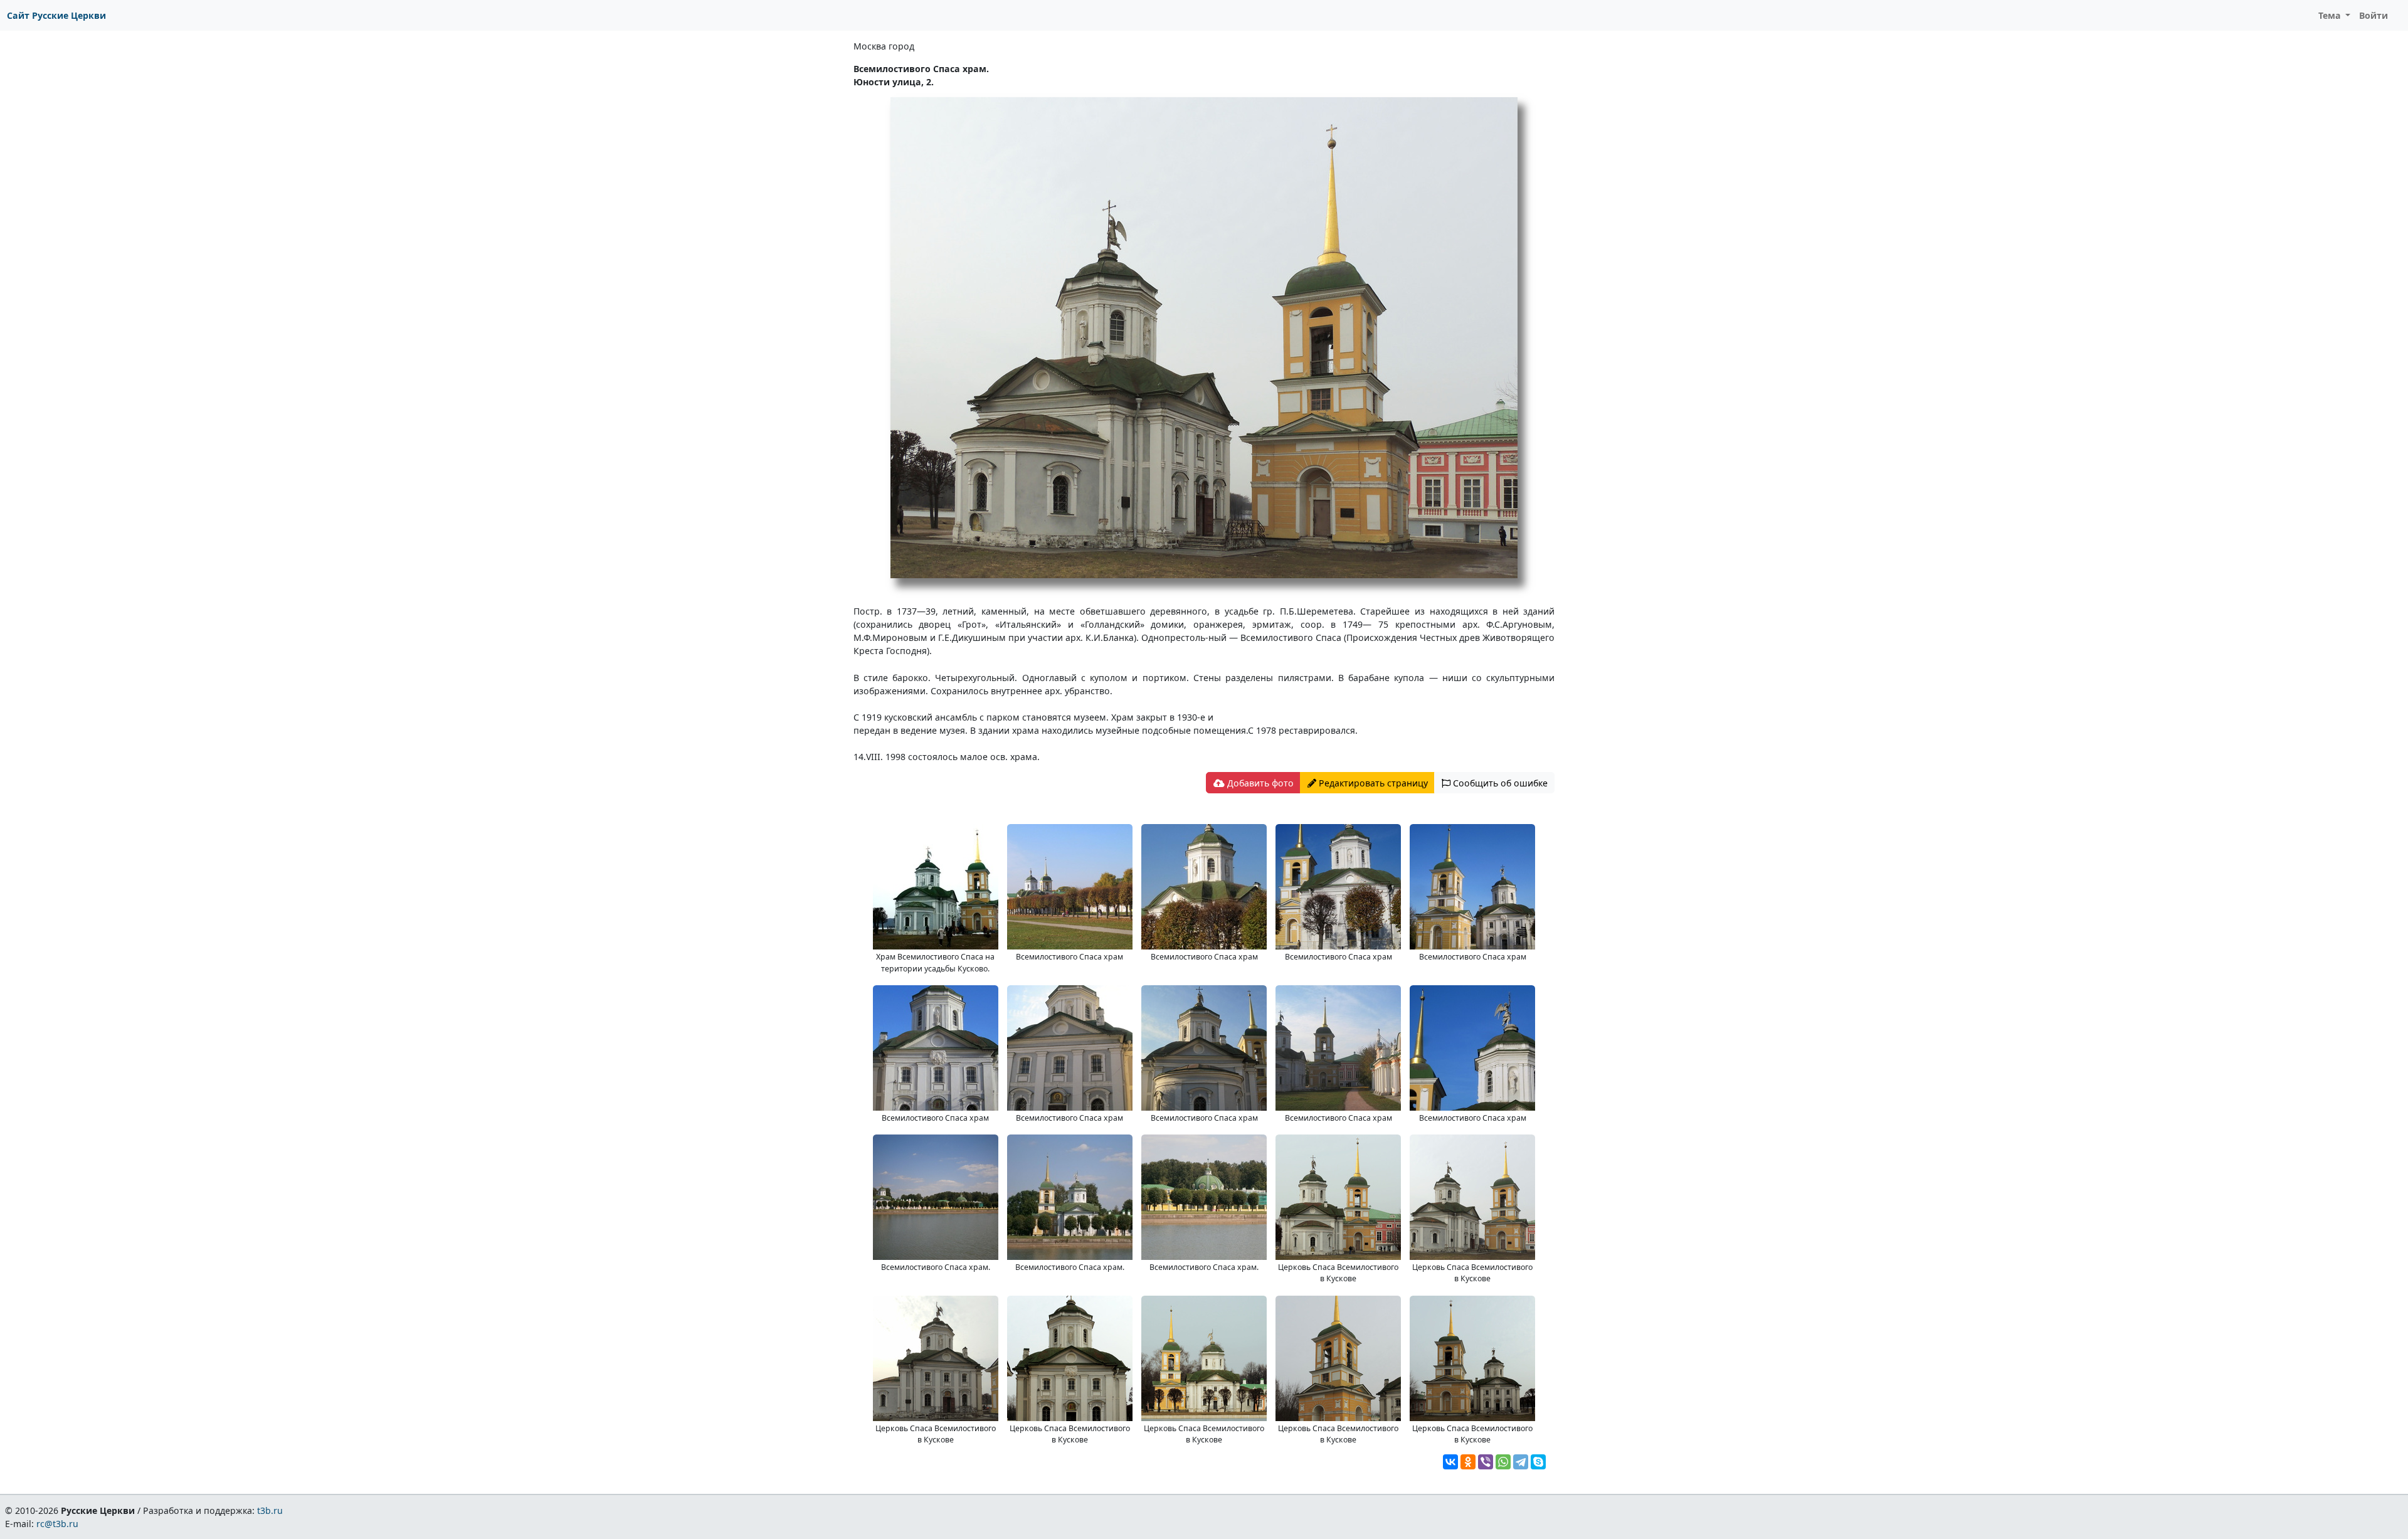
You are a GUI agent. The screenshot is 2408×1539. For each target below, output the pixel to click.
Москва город (884, 46)
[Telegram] (1521, 1462)
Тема (2331, 15)
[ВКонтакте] (1450, 1462)
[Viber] (1486, 1462)
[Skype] (1538, 1462)
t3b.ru (270, 1510)
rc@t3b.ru (57, 1524)
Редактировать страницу (1372, 783)
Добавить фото (1259, 783)
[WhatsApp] (1503, 1462)
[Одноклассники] (1468, 1462)
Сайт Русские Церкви (56, 15)
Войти (2374, 15)
